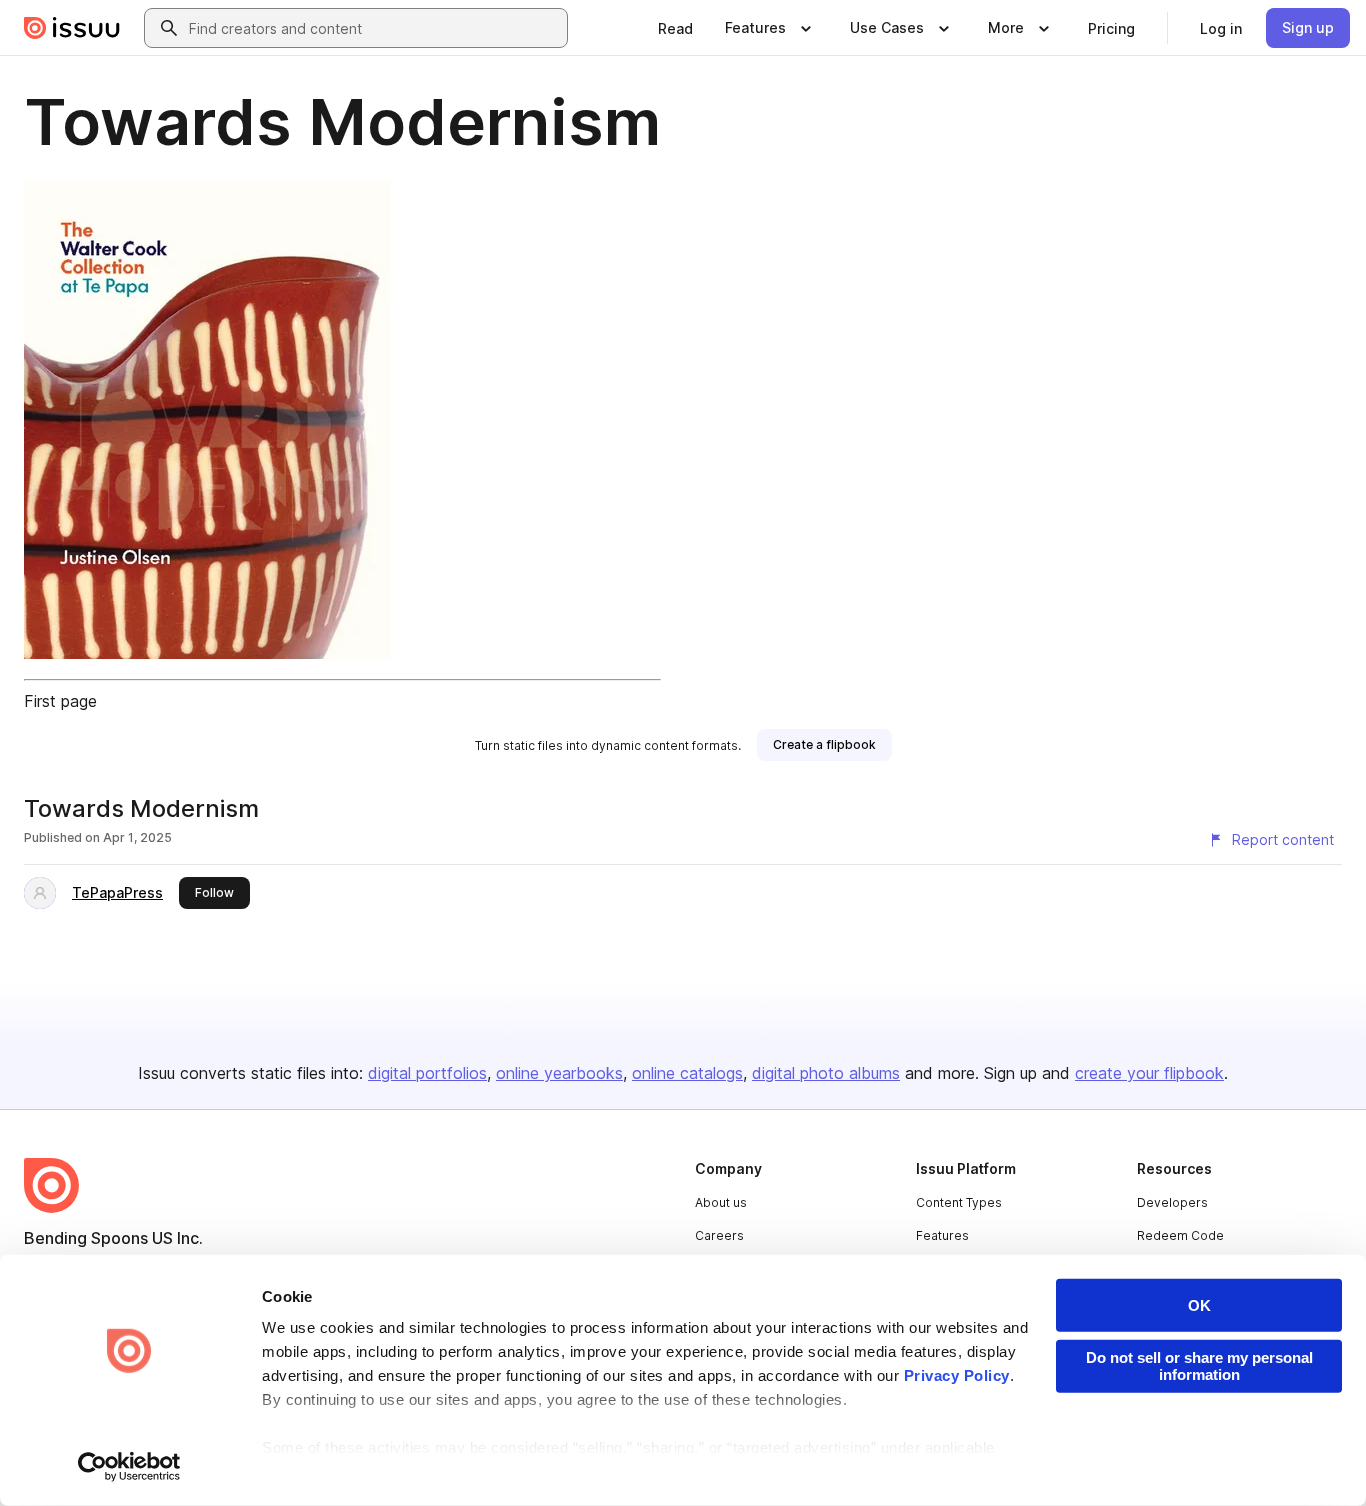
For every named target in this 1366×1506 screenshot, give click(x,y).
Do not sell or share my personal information (1199, 1366)
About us (721, 1202)
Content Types (959, 1202)
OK (1199, 1305)
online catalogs (687, 1073)
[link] (675, 28)
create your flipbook (1149, 1073)
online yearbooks (559, 1073)
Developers (1172, 1202)
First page (60, 701)
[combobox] (374, 28)
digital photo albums (826, 1073)
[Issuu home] (72, 28)
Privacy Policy (957, 1375)
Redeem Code (1180, 1235)
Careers (719, 1235)
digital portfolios (427, 1073)
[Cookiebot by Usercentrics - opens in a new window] (129, 1467)
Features (942, 1235)
